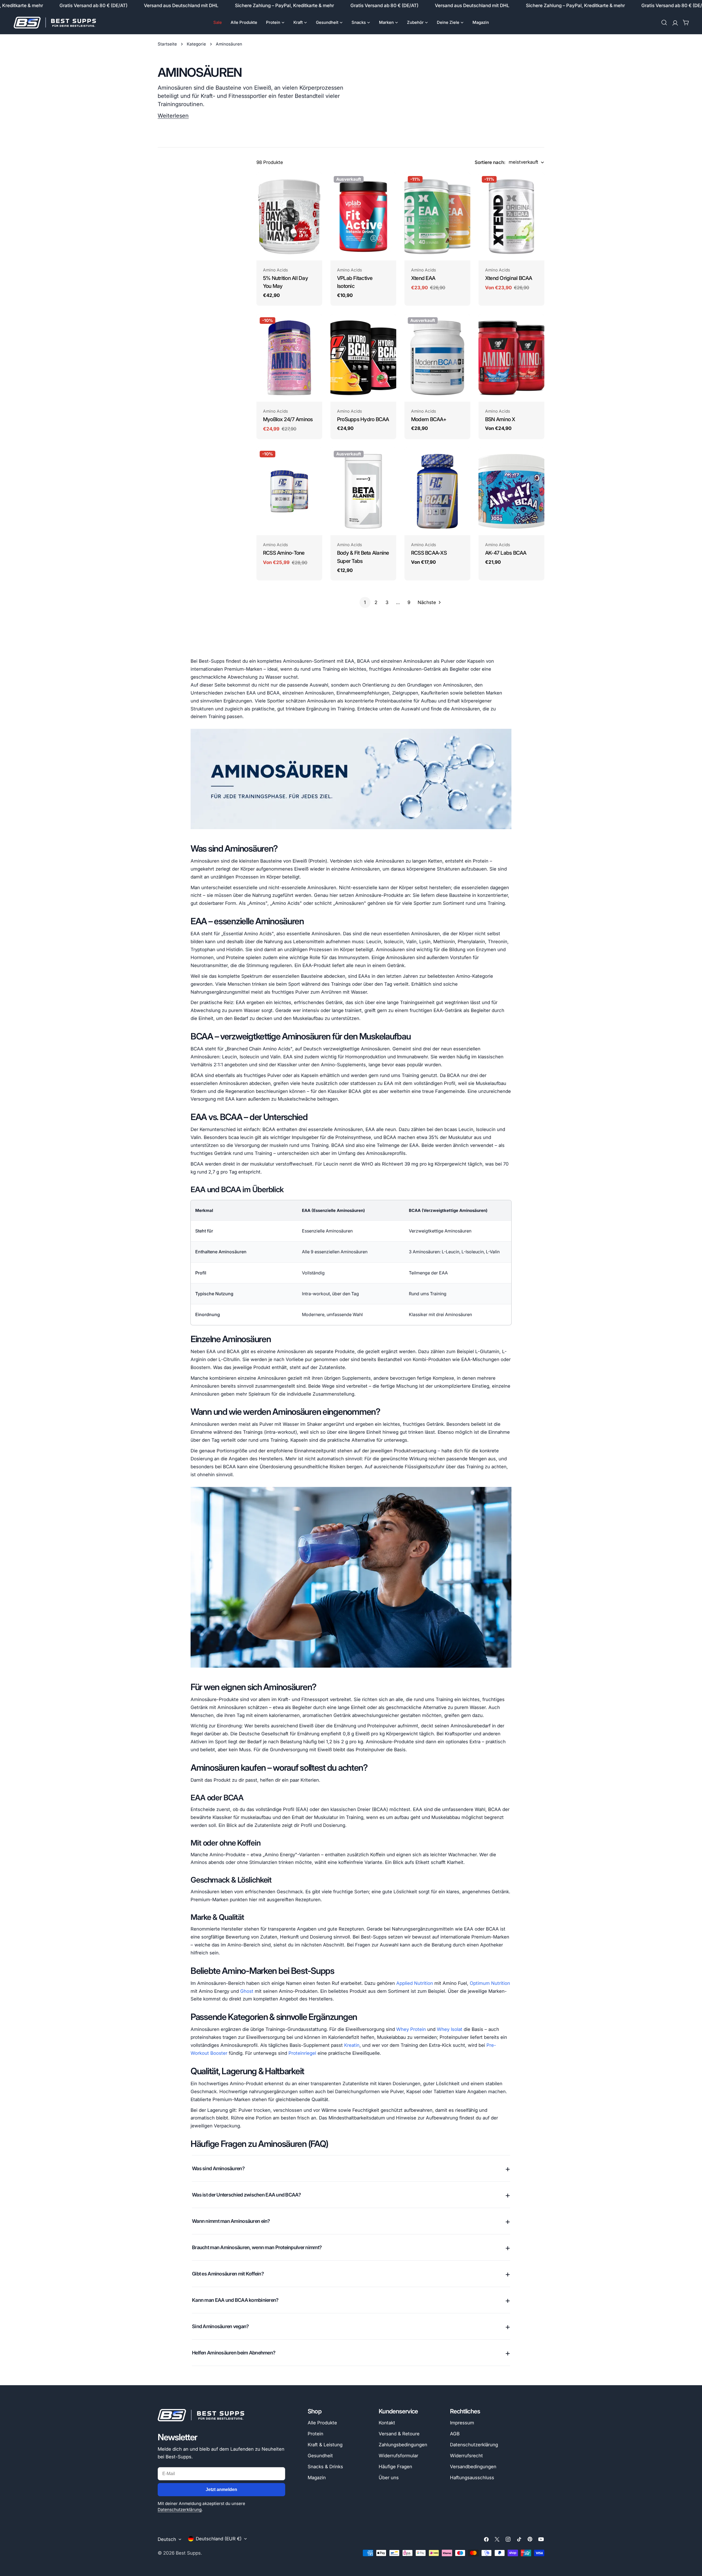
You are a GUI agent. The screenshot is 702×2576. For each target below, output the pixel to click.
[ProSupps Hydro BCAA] (363, 358)
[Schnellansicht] (314, 185)
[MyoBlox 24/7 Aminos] (289, 358)
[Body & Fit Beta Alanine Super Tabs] (363, 491)
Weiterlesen (173, 116)
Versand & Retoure (399, 2434)
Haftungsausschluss (472, 2478)
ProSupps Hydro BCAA (363, 419)
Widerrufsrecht (466, 2456)
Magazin (317, 2478)
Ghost (247, 1991)
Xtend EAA (423, 278)
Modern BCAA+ (429, 419)
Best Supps (188, 2553)
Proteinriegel (302, 2053)
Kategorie (196, 44)
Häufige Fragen (395, 2467)
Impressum (462, 2423)
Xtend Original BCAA (509, 278)
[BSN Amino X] (511, 358)
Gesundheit (320, 2456)
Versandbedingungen (473, 2467)
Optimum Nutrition (490, 1983)
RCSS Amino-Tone (284, 553)
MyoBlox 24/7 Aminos (288, 419)
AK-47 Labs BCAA (506, 553)
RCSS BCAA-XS (429, 553)
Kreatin (352, 2045)
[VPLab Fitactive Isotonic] (363, 217)
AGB (455, 2434)
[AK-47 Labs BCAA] (511, 491)
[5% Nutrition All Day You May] (289, 217)
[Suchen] (664, 22)
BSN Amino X (500, 419)
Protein (315, 2434)
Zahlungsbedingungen (403, 2445)
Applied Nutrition (415, 1983)
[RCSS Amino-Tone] (289, 491)
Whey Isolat (450, 2029)
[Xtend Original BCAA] (511, 217)
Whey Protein (411, 2029)
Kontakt (387, 2423)
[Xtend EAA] (437, 217)
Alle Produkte (322, 2423)
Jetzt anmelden (221, 2489)
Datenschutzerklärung (180, 2510)
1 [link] (365, 602)
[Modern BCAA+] (437, 358)
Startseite (167, 44)
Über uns (389, 2478)
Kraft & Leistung (325, 2445)
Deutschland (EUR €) (219, 2539)
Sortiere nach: (490, 162)
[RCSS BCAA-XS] (437, 491)
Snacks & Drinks (325, 2467)
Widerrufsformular (398, 2456)
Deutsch (167, 2539)
